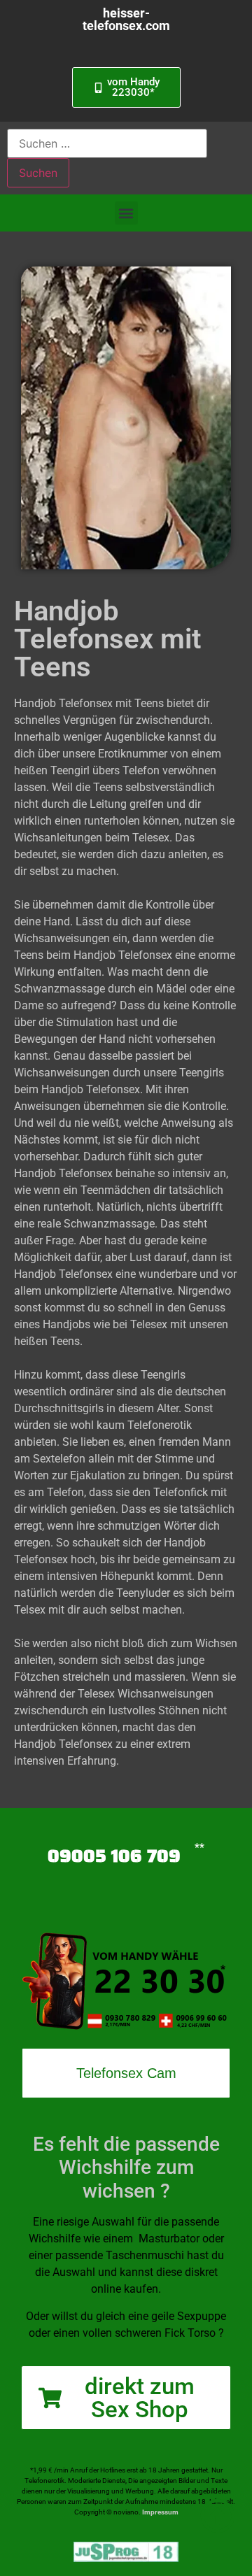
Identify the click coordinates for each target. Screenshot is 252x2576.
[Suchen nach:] (107, 143)
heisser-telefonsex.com (126, 19)
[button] (126, 213)
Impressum (160, 2512)
